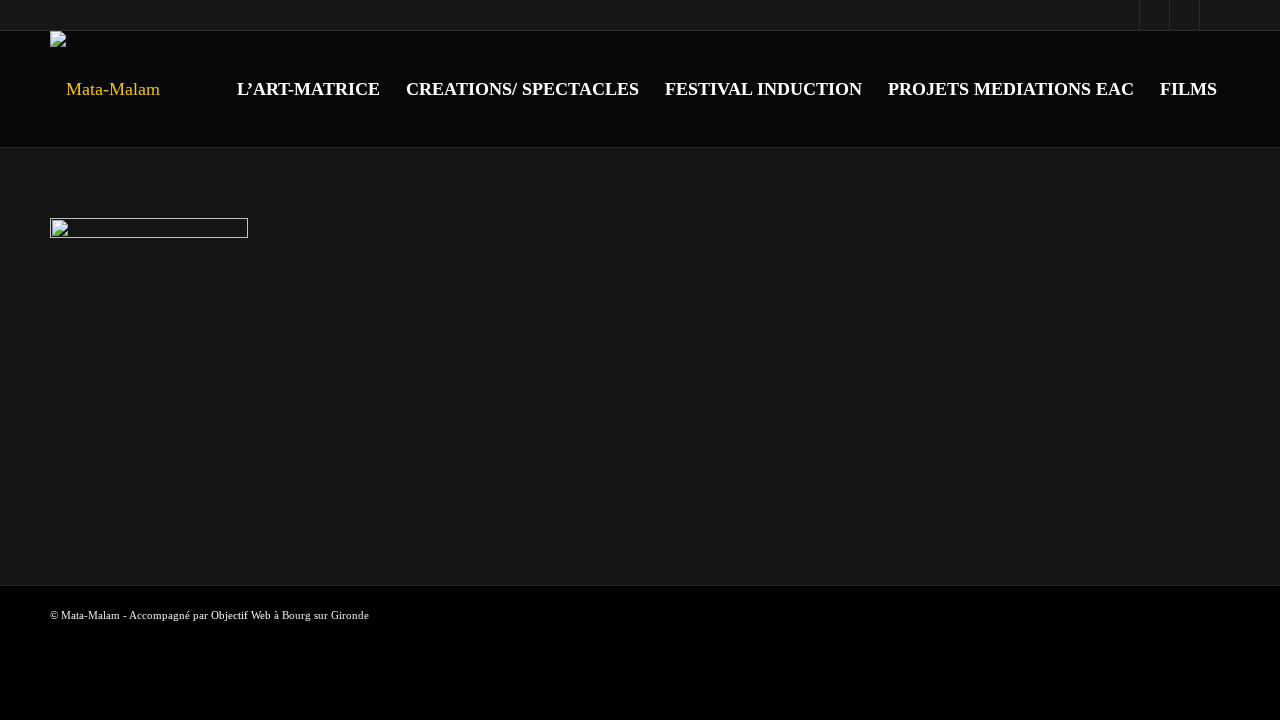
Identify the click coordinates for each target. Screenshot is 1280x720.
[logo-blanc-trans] (105, 89)
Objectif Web (241, 615)
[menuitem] (308, 89)
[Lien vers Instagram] (1154, 15)
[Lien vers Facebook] (1124, 15)
